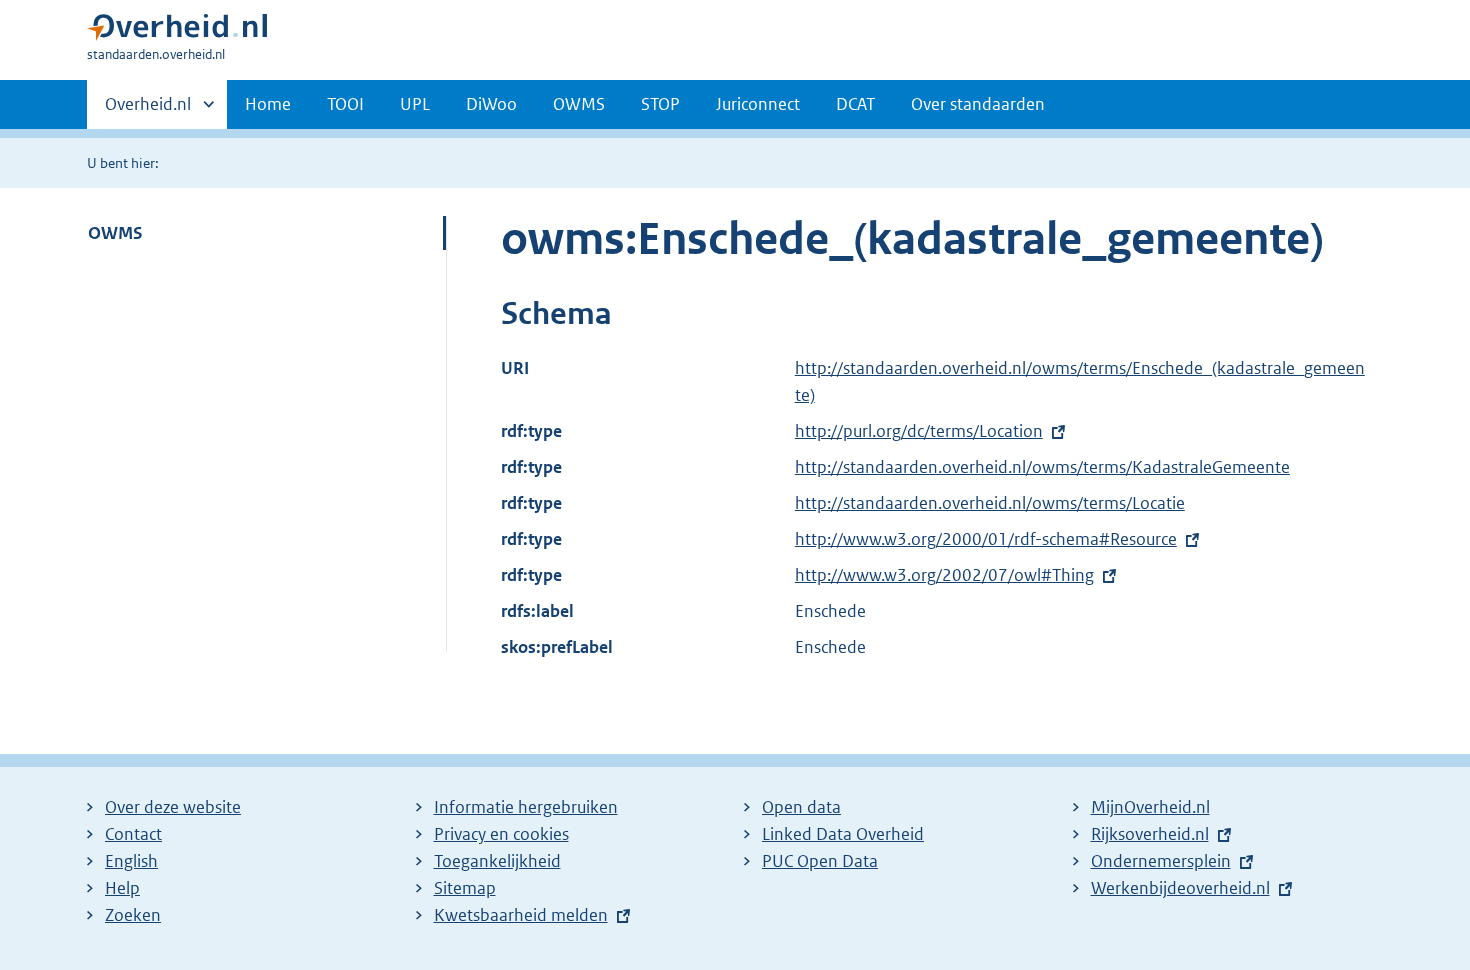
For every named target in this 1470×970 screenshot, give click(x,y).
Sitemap (465, 888)
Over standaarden (978, 104)
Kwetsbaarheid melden (521, 915)
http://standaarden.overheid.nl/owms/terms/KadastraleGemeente (1042, 467)
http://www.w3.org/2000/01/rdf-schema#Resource (986, 539)
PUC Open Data (820, 861)
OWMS (579, 104)
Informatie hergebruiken (526, 807)
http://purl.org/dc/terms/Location (919, 431)
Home (268, 104)
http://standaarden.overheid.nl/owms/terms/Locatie (990, 503)
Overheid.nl (148, 111)
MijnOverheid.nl (1150, 807)
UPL (415, 104)
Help (122, 888)
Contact (133, 834)
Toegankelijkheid (497, 861)
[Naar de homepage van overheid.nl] (177, 31)
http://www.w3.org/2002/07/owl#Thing (944, 575)
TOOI (345, 104)
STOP (660, 104)
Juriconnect (758, 104)
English (131, 861)
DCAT (855, 104)
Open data (801, 807)
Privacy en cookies (501, 834)
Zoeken (133, 915)
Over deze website (173, 807)
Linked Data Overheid (843, 834)
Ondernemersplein (1161, 861)
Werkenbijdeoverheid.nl (1180, 888)
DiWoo (491, 104)
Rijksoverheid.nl (1150, 834)
